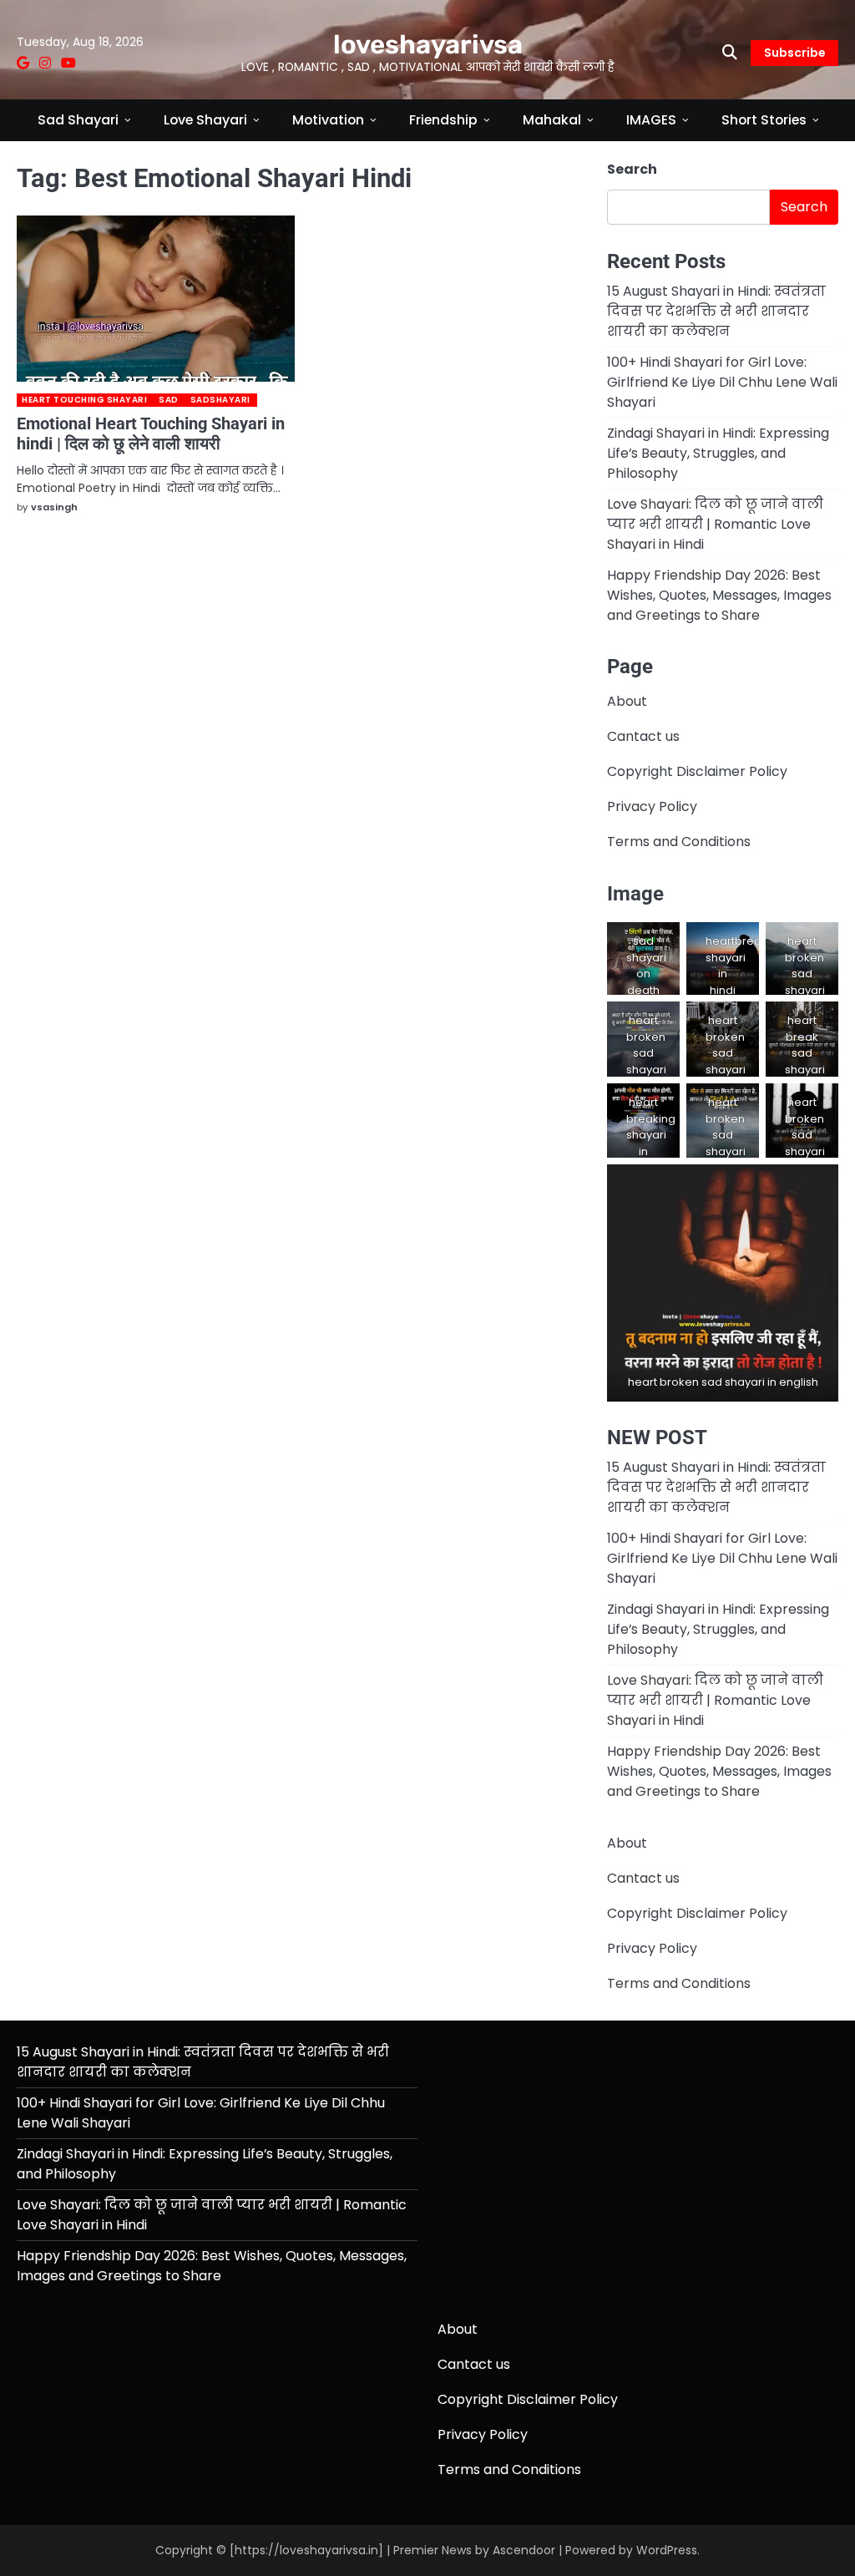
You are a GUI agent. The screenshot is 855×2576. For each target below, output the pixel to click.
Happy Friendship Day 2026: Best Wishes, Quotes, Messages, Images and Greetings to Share (719, 595)
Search (632, 169)
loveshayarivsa (428, 45)
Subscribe (794, 53)
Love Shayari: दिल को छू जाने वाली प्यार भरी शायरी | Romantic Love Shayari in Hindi (715, 524)
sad (169, 400)
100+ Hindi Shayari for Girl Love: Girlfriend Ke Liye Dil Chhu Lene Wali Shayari (722, 382)
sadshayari (220, 400)
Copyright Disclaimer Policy (697, 771)
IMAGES (651, 120)
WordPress (667, 2550)
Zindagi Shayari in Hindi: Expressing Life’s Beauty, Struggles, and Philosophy (718, 453)
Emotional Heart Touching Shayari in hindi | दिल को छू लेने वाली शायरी (151, 434)
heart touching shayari (84, 400)
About (627, 701)
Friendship (443, 120)
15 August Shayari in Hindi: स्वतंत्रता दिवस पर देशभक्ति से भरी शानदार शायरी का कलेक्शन (716, 311)
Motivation (328, 120)
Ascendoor (524, 2550)
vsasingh (54, 507)
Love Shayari (205, 120)
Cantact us (643, 736)
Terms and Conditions (679, 842)
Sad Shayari (78, 120)
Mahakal (552, 120)
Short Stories (764, 120)
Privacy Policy (652, 806)
